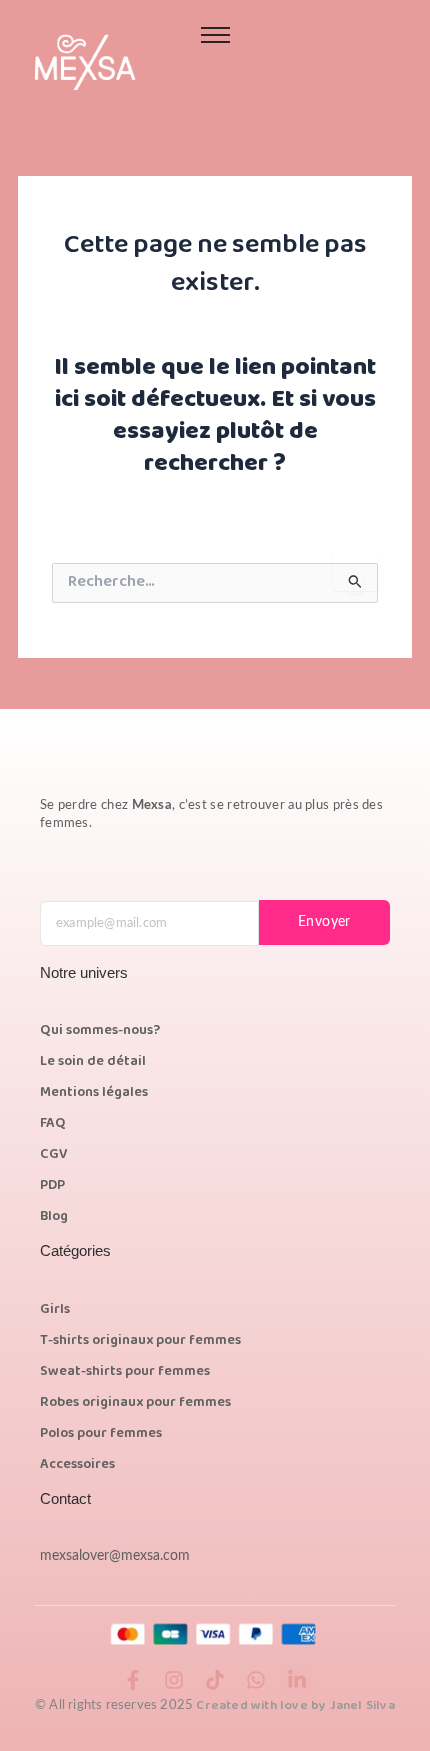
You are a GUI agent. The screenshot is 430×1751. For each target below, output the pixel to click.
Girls (55, 1310)
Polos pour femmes (101, 1434)
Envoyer (324, 922)
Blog (54, 1217)
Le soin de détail (93, 1062)
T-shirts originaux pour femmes (140, 1341)
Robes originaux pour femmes (135, 1403)
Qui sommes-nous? (100, 1031)
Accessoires (77, 1465)
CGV (54, 1155)
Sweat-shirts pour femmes (125, 1372)
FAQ (53, 1124)
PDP (52, 1186)
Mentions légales (94, 1093)
